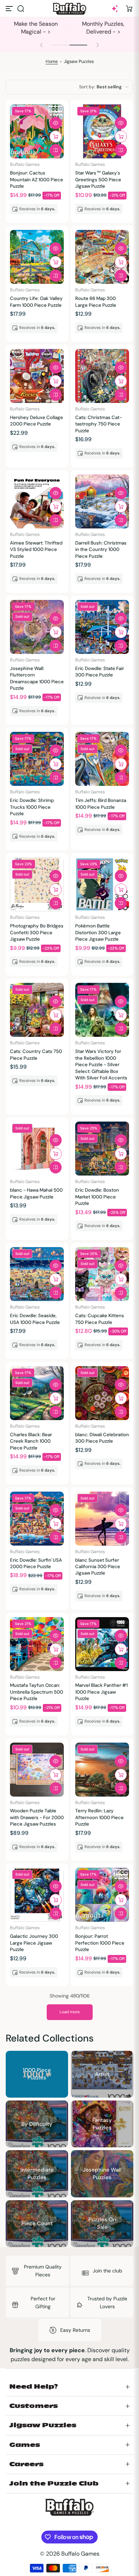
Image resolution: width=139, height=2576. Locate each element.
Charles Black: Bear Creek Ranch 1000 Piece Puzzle (31, 1441)
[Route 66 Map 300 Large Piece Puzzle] (102, 257)
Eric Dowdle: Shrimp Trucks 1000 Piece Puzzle (32, 807)
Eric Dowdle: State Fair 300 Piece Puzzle (100, 672)
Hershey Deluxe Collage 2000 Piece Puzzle (37, 421)
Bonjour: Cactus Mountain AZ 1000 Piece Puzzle (37, 179)
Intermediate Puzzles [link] (37, 2174)
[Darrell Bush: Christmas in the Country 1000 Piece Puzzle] (102, 501)
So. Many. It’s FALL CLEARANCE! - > (103, 28)
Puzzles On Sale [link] (102, 2223)
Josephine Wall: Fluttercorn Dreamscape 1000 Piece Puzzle (37, 678)
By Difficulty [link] (37, 2124)
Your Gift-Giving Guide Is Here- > (36, 28)
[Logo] (69, 9)
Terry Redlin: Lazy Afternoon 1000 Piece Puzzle (99, 1817)
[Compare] (56, 150)
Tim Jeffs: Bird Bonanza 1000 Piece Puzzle (101, 804)
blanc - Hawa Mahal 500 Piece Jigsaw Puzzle (36, 1193)
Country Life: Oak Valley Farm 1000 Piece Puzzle (36, 302)
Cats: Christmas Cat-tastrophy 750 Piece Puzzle (99, 424)
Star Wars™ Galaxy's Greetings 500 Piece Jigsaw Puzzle (98, 179)
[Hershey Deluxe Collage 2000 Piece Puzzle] (37, 376)
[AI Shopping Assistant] (115, 9)
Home (52, 61)
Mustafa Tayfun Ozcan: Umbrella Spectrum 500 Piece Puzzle (37, 1692)
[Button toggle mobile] (10, 9)
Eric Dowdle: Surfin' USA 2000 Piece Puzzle (36, 1563)
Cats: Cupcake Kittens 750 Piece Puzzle (100, 1319)
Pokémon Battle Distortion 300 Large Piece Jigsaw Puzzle (98, 932)
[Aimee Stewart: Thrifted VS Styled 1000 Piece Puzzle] (37, 501)
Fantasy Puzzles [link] (102, 2124)
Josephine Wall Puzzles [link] (102, 2174)
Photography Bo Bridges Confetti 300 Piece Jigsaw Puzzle (37, 932)
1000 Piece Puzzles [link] (37, 2074)
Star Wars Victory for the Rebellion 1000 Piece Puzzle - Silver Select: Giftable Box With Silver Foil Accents (101, 1065)
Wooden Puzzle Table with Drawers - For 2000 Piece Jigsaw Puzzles (37, 1817)
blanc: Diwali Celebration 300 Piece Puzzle (102, 1438)
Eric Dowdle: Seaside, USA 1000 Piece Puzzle (35, 1319)
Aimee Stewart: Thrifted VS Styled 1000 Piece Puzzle (36, 550)
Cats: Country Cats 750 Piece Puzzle (36, 1055)
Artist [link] (102, 2074)
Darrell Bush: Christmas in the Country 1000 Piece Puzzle (101, 550)
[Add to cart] (56, 137)
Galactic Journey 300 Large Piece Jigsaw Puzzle (34, 1943)
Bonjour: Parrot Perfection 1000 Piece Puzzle (100, 1943)
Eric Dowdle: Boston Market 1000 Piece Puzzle (97, 1197)
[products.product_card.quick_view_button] (56, 123)
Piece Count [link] (37, 2223)
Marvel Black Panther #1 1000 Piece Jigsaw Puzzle (101, 1692)
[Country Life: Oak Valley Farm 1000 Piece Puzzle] (37, 257)
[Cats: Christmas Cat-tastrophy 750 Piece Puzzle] (102, 376)
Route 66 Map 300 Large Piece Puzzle (96, 302)
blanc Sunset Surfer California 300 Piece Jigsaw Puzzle (98, 1567)
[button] (21, 9)
